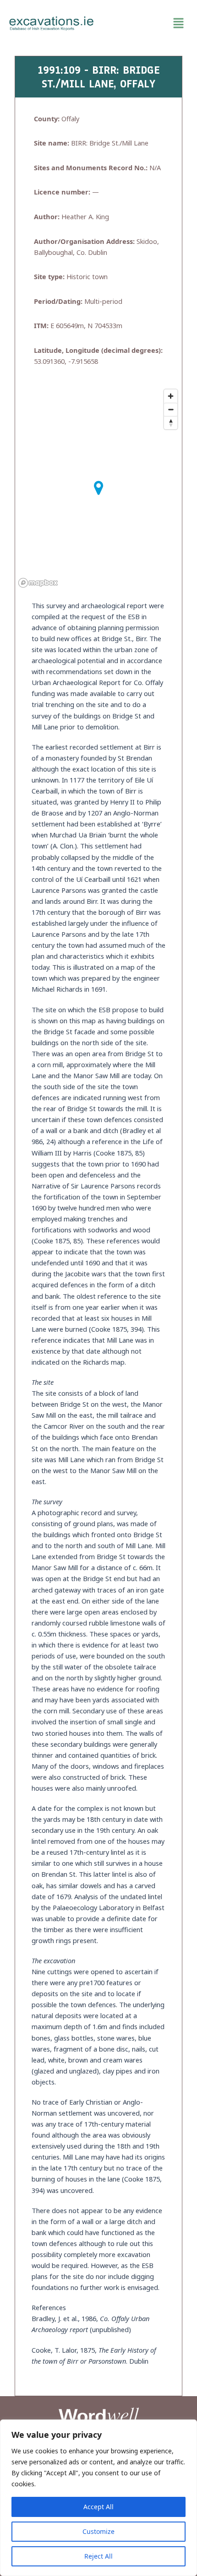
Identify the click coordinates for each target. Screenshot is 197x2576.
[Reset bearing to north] (171, 423)
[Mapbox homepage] (38, 583)
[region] (98, 2498)
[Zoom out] (171, 409)
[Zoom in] (171, 396)
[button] (145, 23)
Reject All (98, 2556)
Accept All (98, 2507)
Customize (98, 2531)
